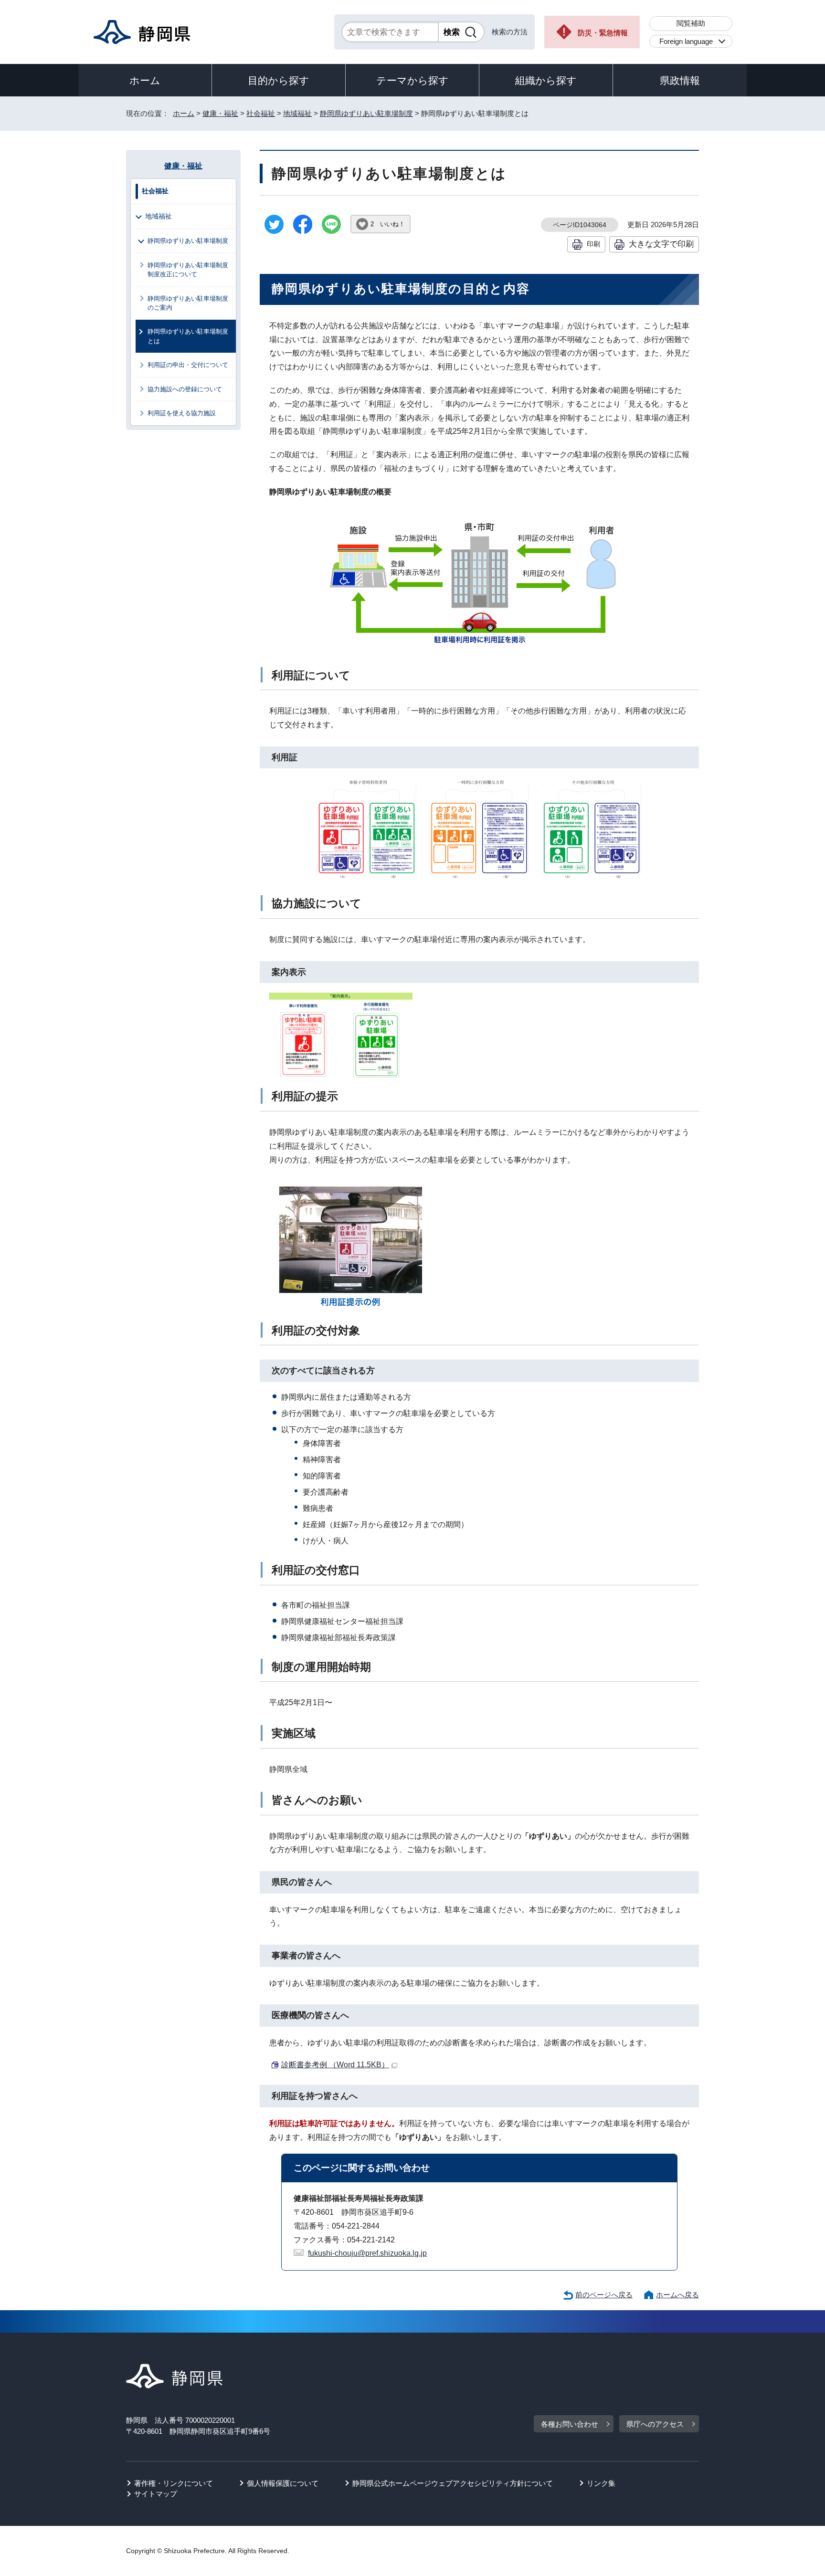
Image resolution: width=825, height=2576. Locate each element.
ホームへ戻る (677, 2295)
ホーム (145, 80)
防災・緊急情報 (603, 33)
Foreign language (686, 41)
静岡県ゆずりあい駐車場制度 (366, 113)
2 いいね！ (388, 224)
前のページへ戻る (604, 2295)
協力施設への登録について (185, 389)
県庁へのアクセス (655, 2424)
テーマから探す (412, 80)
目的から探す (279, 80)
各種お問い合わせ (570, 2424)
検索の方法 (510, 32)
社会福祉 (261, 113)
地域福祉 (297, 113)
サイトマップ (156, 2494)
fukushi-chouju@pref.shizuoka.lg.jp (367, 2253)
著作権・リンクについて (174, 2483)
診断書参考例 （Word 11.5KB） (335, 2065)
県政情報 (680, 80)
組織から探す (546, 80)
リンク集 (601, 2483)
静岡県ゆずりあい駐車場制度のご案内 (188, 303)
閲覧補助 (691, 23)
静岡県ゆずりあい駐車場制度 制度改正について (191, 270)
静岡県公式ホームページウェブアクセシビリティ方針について (453, 2483)
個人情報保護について (283, 2483)
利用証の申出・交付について (188, 365)
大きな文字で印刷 (661, 244)
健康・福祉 (220, 113)
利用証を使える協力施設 (182, 413)
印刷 (593, 244)
